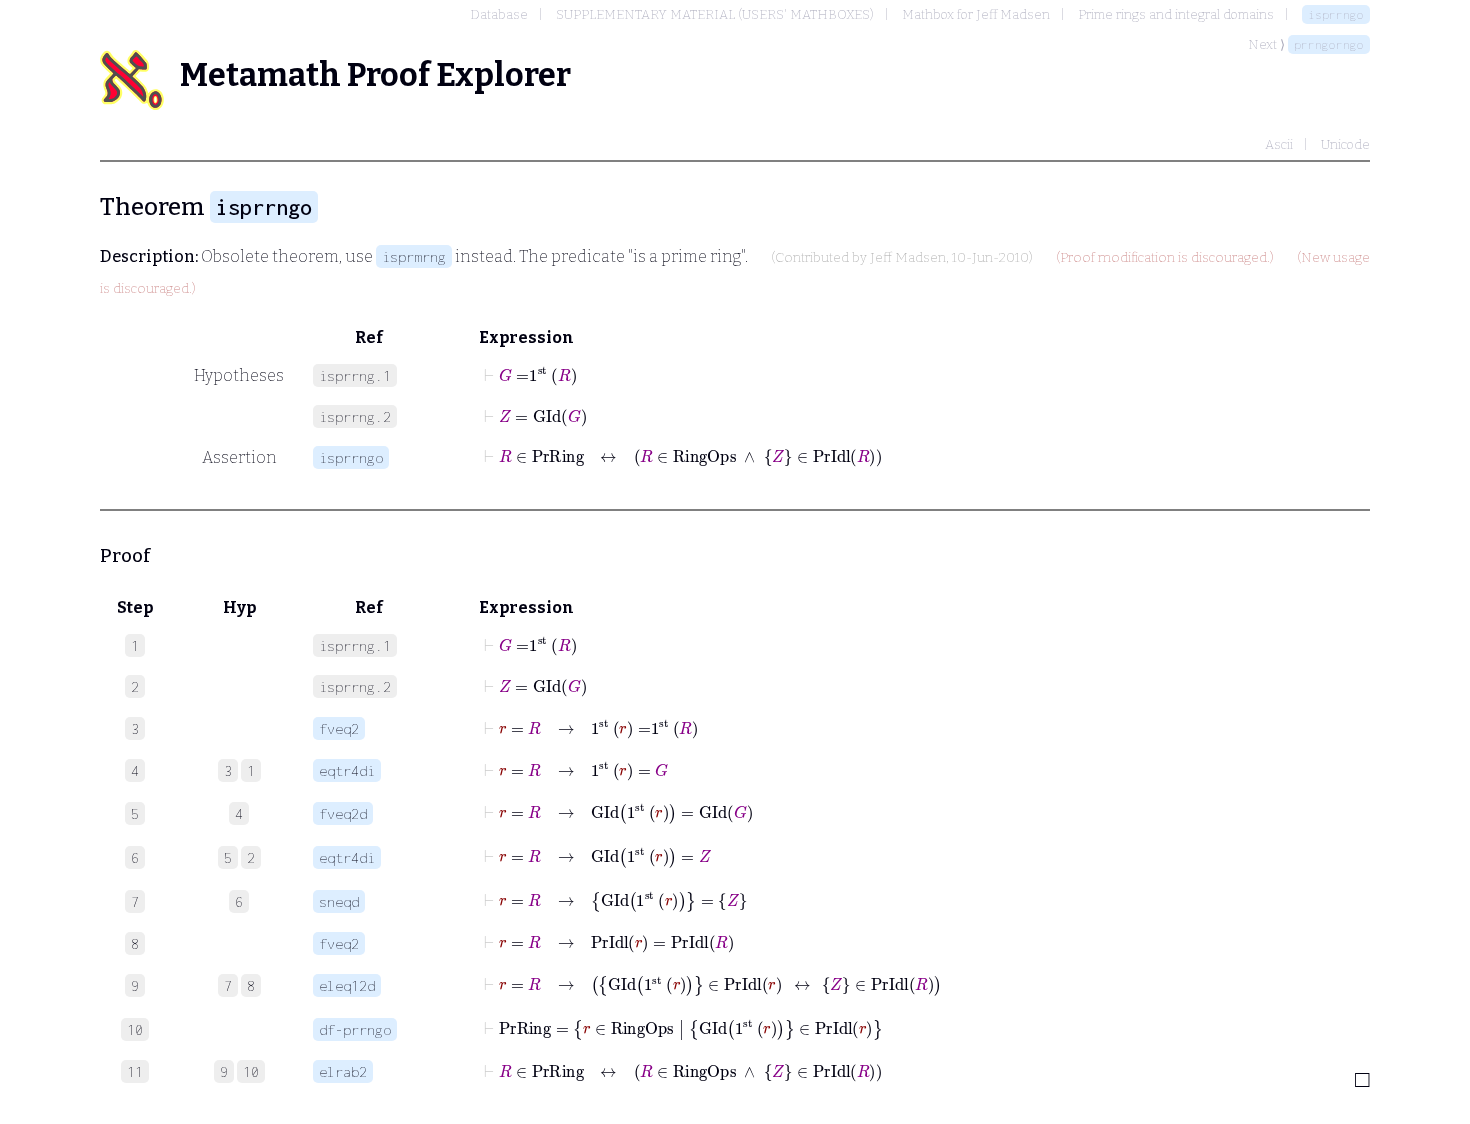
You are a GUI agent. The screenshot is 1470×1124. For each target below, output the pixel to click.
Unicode (1345, 144)
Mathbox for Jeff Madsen (976, 14)
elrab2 (343, 1071)
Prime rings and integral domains (1176, 14)
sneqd (339, 901)
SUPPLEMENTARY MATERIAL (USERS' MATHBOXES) (715, 14)
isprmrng (414, 256)
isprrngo (1336, 14)
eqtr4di (347, 770)
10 (251, 1071)
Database (499, 14)
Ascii (1279, 144)
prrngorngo (1329, 44)
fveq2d (343, 813)
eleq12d (347, 985)
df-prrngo (355, 1029)
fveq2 (339, 728)
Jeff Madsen (908, 258)
